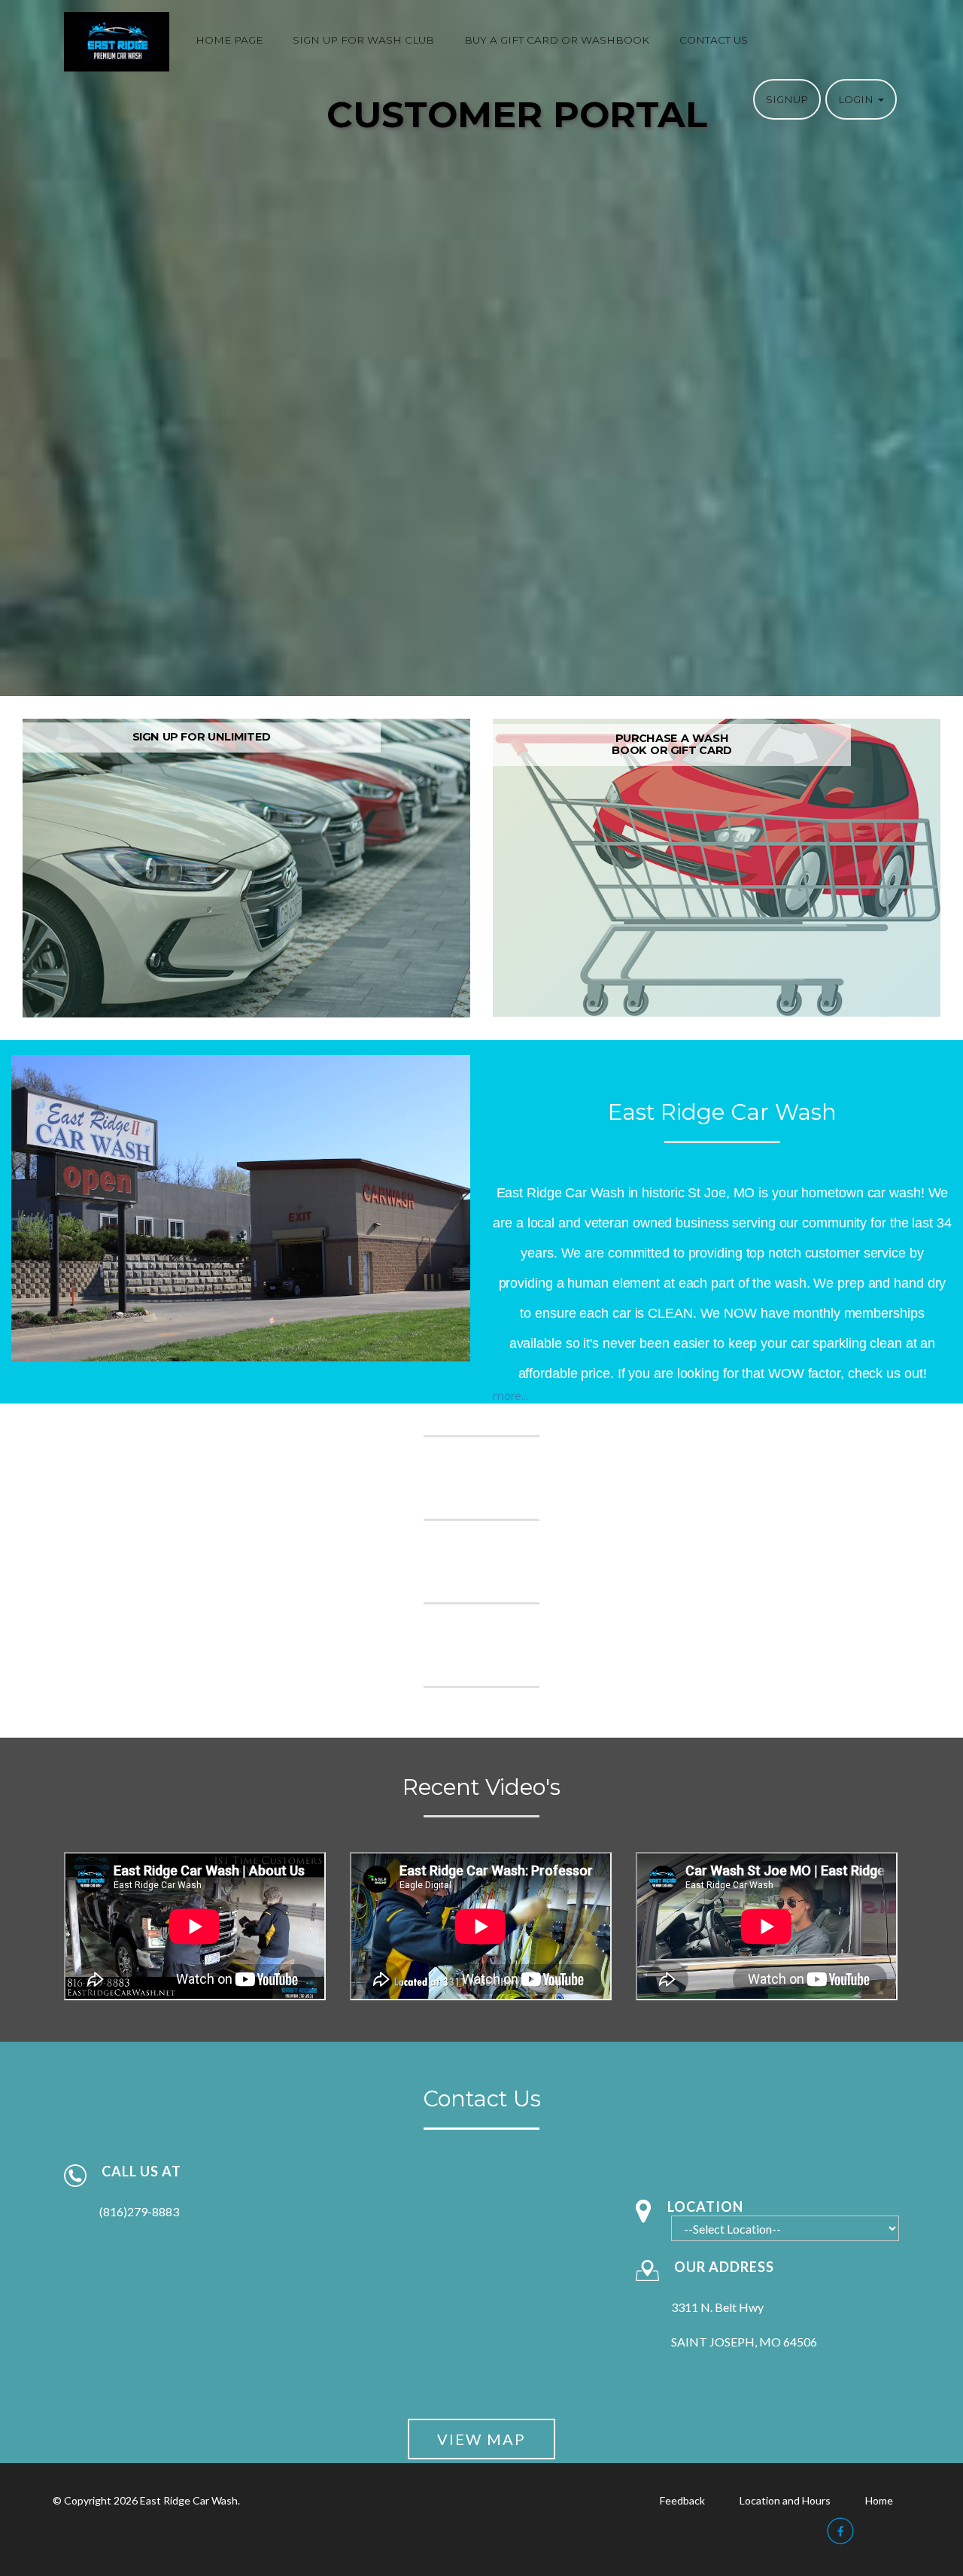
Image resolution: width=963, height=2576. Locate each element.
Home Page (229, 40)
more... (510, 1396)
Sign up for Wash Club (363, 40)
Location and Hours (785, 2500)
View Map (481, 2439)
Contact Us (714, 40)
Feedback (682, 2500)
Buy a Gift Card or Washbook (557, 40)
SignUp (787, 99)
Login (857, 99)
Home (879, 2500)
